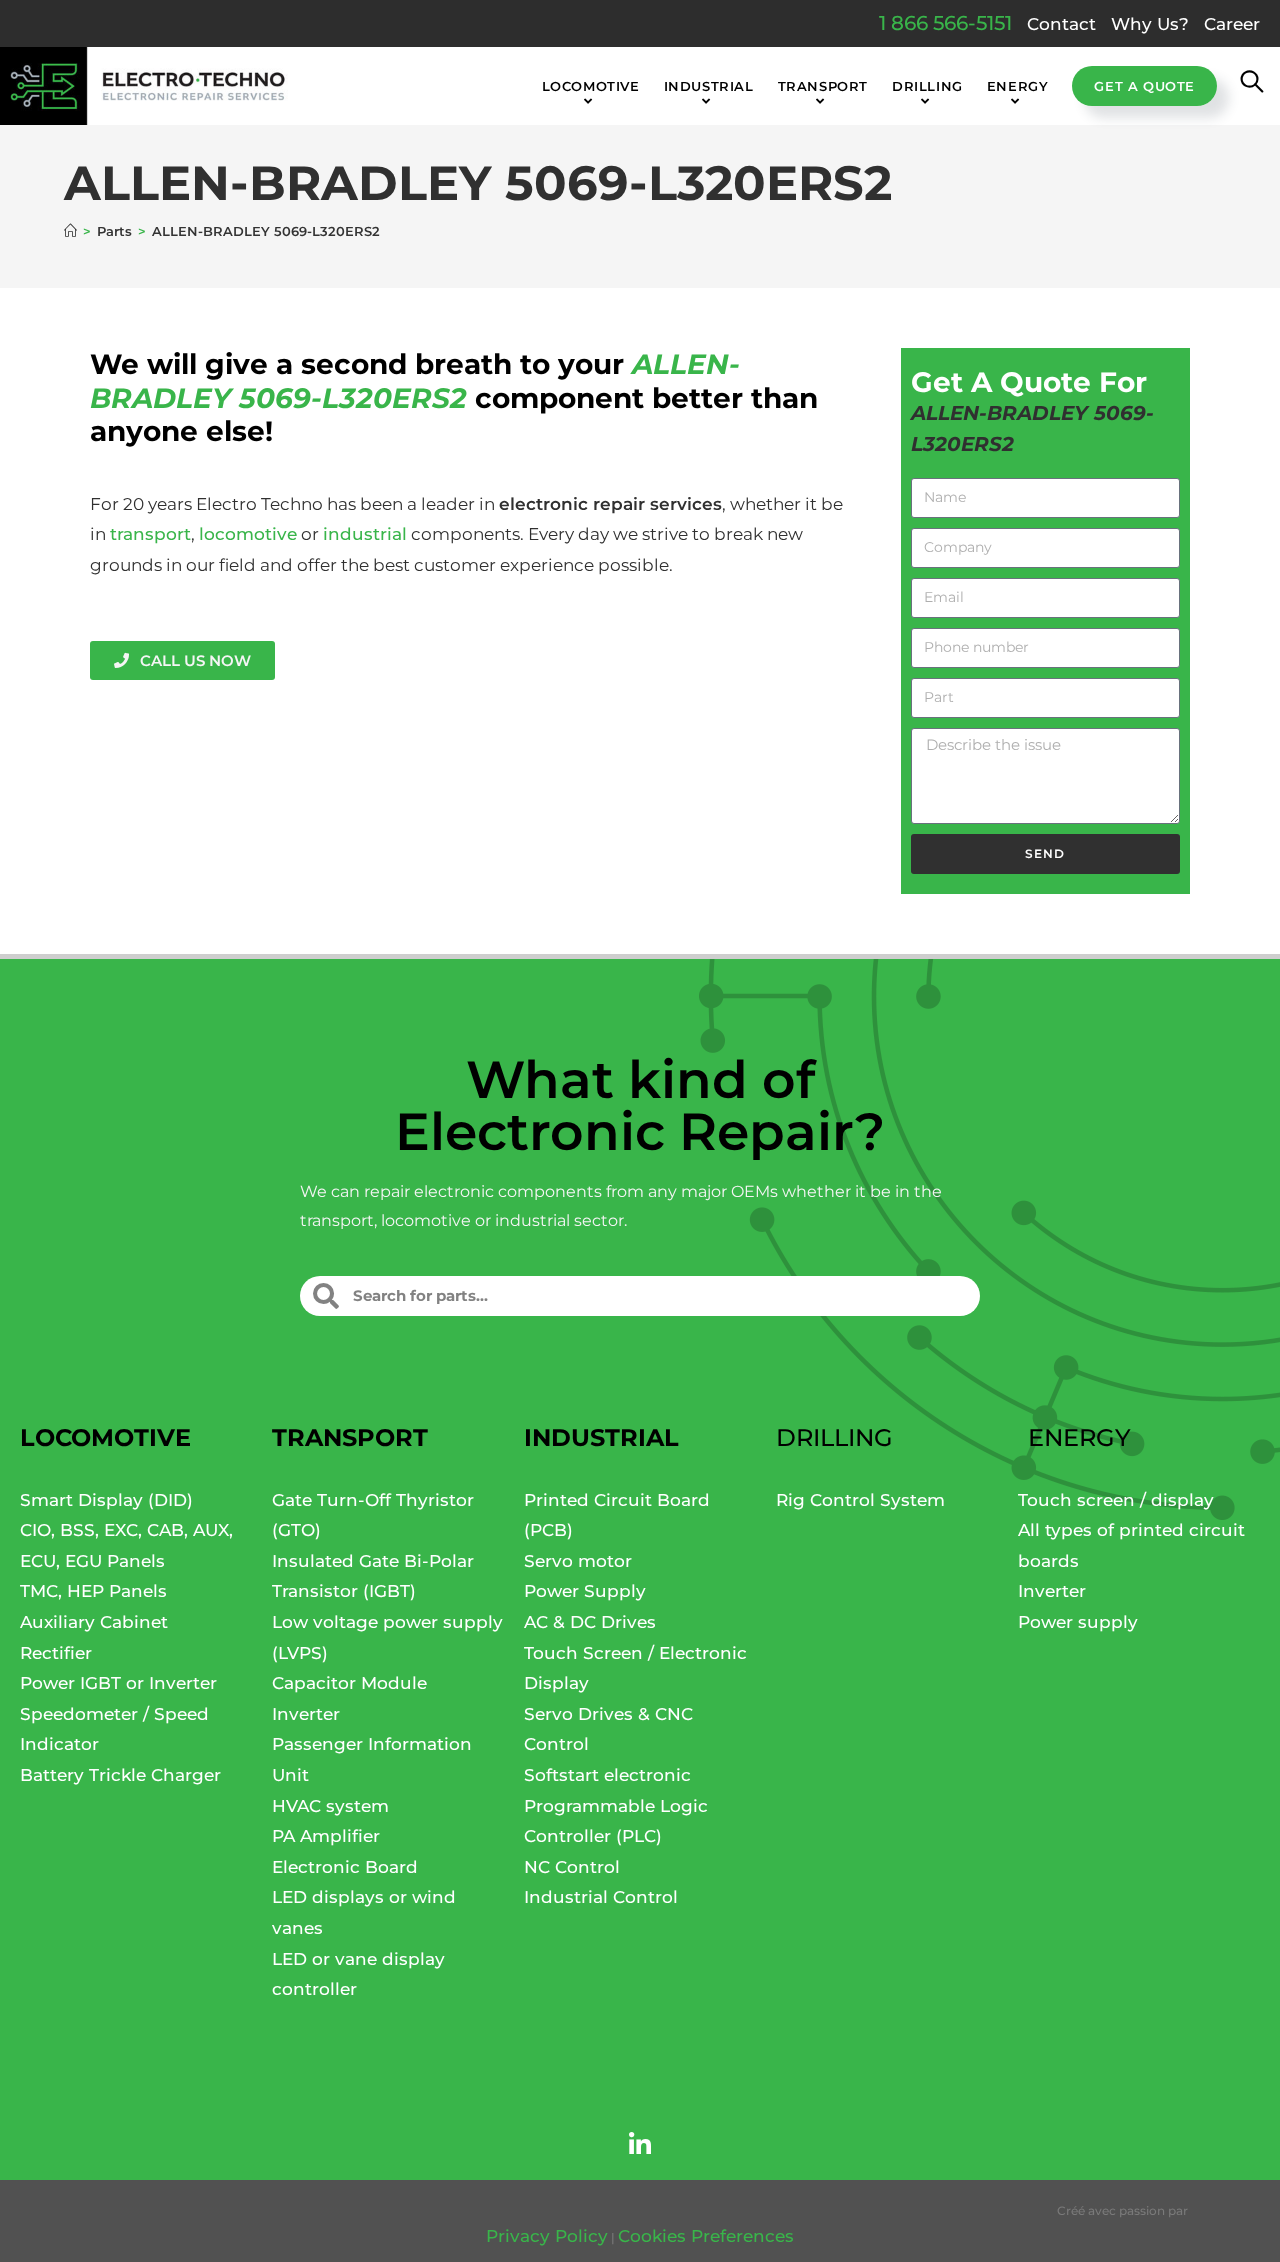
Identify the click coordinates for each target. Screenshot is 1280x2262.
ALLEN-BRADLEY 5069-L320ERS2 (266, 231)
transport (150, 534)
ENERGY (1079, 1437)
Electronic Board (345, 1867)
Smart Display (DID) (106, 1500)
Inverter (306, 1714)
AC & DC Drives (590, 1622)
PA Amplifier (326, 1836)
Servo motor (578, 1561)
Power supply (1078, 1622)
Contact (1061, 24)
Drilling (834, 1437)
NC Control (572, 1867)
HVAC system (330, 1806)
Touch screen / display (1116, 1500)
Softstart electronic (607, 1775)
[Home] (70, 231)
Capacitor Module (349, 1683)
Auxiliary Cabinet (94, 1622)
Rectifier (56, 1653)
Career (1232, 24)
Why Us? (1150, 24)
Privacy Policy (547, 2236)
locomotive (248, 534)
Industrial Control (601, 1897)
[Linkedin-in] (640, 2145)
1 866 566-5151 (945, 23)
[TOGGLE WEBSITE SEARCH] (1252, 86)
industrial (365, 534)
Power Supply (585, 1591)
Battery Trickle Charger (120, 1775)
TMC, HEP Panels (93, 1591)
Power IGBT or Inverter (118, 1683)
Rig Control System (860, 1500)
